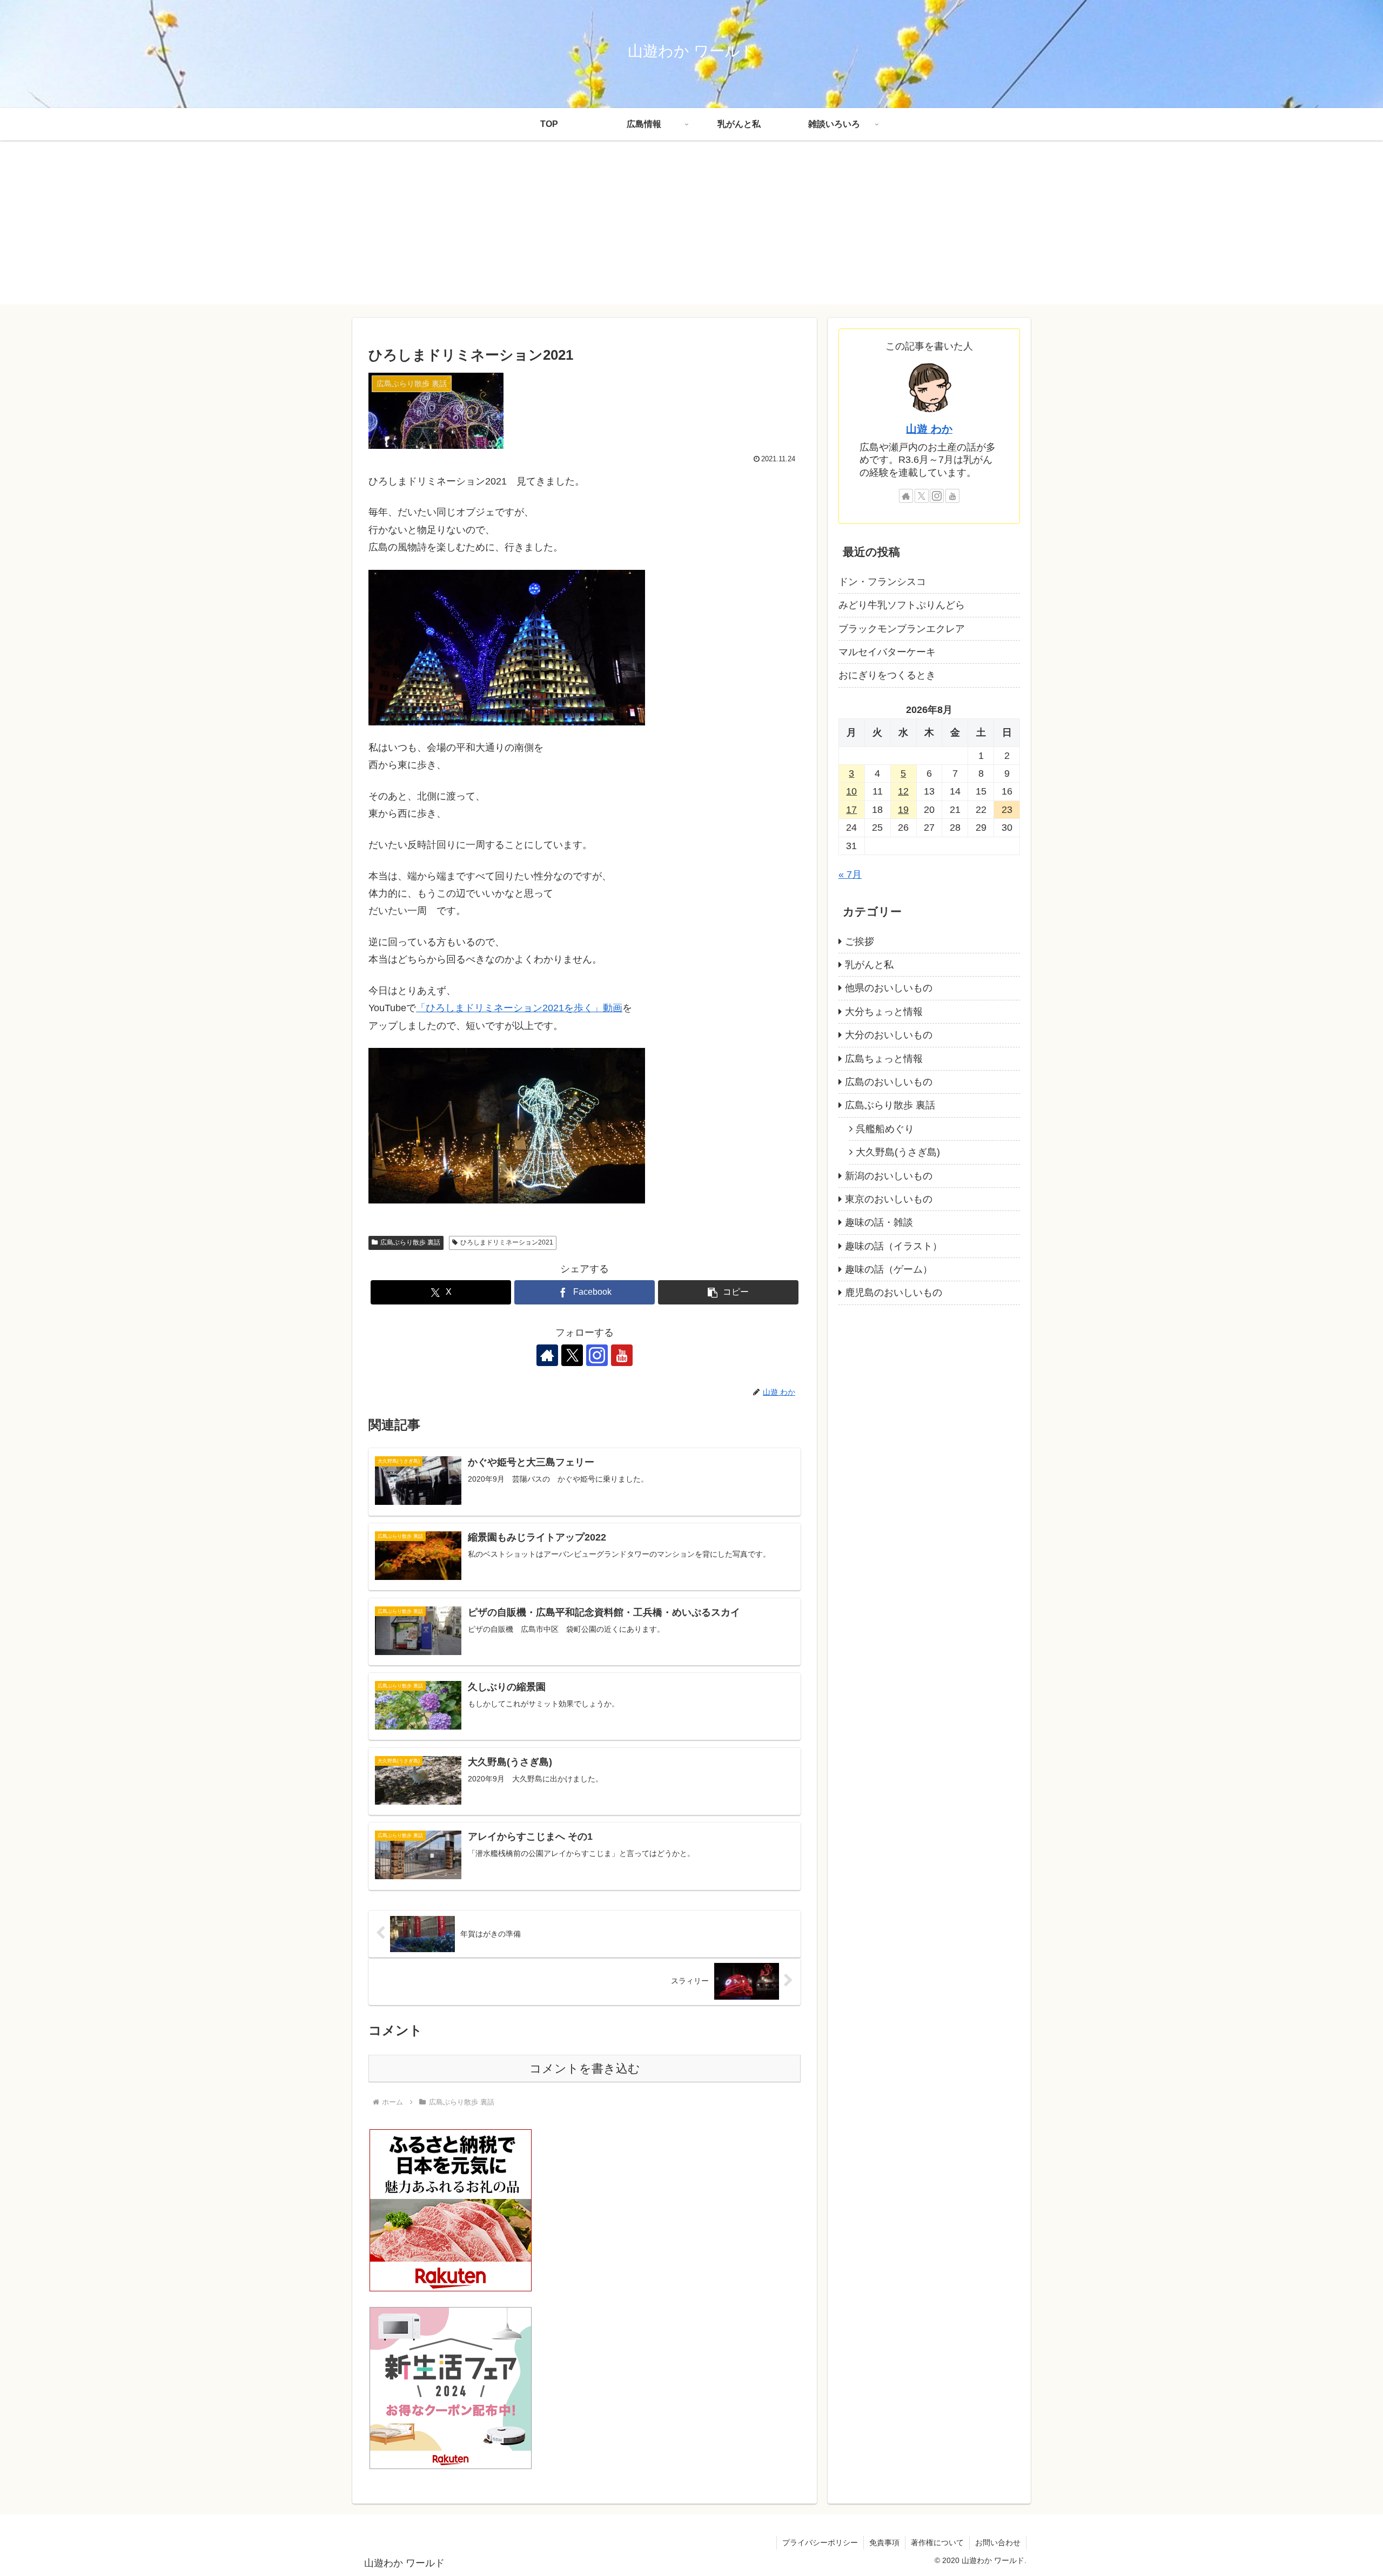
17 (851, 810)
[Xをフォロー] (572, 1355)
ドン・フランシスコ (882, 582)
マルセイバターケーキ (887, 652)
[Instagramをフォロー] (597, 1355)
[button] (728, 1292)
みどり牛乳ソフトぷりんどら (902, 606)
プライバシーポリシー (820, 2543)
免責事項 (884, 2543)
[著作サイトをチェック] (547, 1355)
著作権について (937, 2543)
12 (903, 792)
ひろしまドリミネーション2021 (507, 1242)
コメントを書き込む (585, 2069)
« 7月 (850, 875)
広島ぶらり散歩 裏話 (410, 1242)
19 (903, 810)
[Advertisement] (691, 229)
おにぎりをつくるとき (887, 676)
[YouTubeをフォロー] (622, 1355)
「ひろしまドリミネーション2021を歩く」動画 (519, 1008)
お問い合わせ (998, 2543)
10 (851, 792)
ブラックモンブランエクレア (902, 629)
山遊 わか (929, 429)
